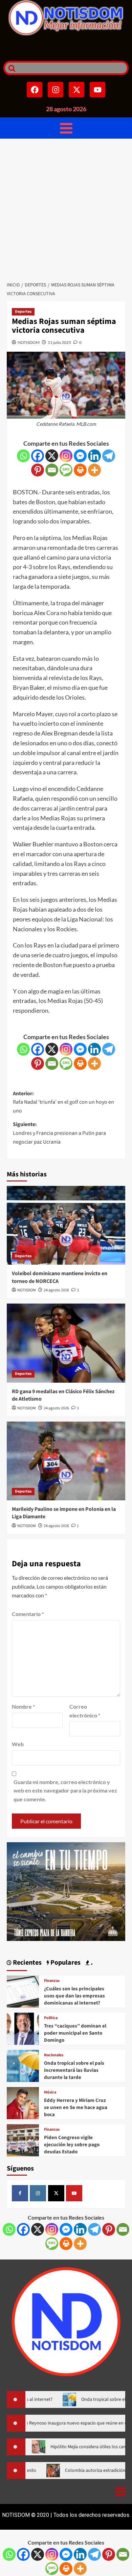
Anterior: (63, 1102)
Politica (51, 2018)
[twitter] (56, 2193)
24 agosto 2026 (56, 1290)
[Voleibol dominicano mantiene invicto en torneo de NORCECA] (66, 1225)
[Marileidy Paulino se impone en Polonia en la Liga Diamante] (66, 1461)
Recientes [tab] (27, 1963)
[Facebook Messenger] (80, 456)
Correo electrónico (85, 1711)
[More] (94, 470)
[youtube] (74, 2193)
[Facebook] (35, 90)
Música (50, 2092)
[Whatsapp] (23, 456)
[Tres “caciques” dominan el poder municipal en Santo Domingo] (23, 2028)
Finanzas (52, 1981)
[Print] (80, 470)
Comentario (28, 1614)
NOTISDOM (29, 342)
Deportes (23, 312)
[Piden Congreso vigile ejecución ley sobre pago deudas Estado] (23, 2140)
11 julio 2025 (59, 342)
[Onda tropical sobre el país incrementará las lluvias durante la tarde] (23, 2065)
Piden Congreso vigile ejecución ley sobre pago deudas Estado (72, 2145)
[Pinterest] (38, 470)
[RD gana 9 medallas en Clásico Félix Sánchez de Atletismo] (66, 1343)
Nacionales (54, 2055)
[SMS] (66, 470)
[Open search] (10, 68)
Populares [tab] (65, 1963)
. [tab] (91, 1963)
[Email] (52, 470)
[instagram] (38, 2193)
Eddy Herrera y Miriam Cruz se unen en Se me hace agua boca (76, 2107)
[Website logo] (66, 18)
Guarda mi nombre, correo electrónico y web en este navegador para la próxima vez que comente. (65, 1790)
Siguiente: (59, 1133)
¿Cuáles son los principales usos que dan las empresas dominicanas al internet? (74, 1996)
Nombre (23, 1706)
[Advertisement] (66, 208)
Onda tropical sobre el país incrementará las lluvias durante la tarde (74, 2070)
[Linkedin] (94, 456)
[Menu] (66, 128)
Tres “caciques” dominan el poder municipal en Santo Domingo (75, 2033)
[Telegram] (109, 456)
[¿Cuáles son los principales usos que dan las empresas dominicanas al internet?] (23, 1991)
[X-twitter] (76, 90)
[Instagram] (56, 90)
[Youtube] (97, 90)
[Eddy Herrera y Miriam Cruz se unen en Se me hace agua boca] (23, 2102)
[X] (52, 456)
